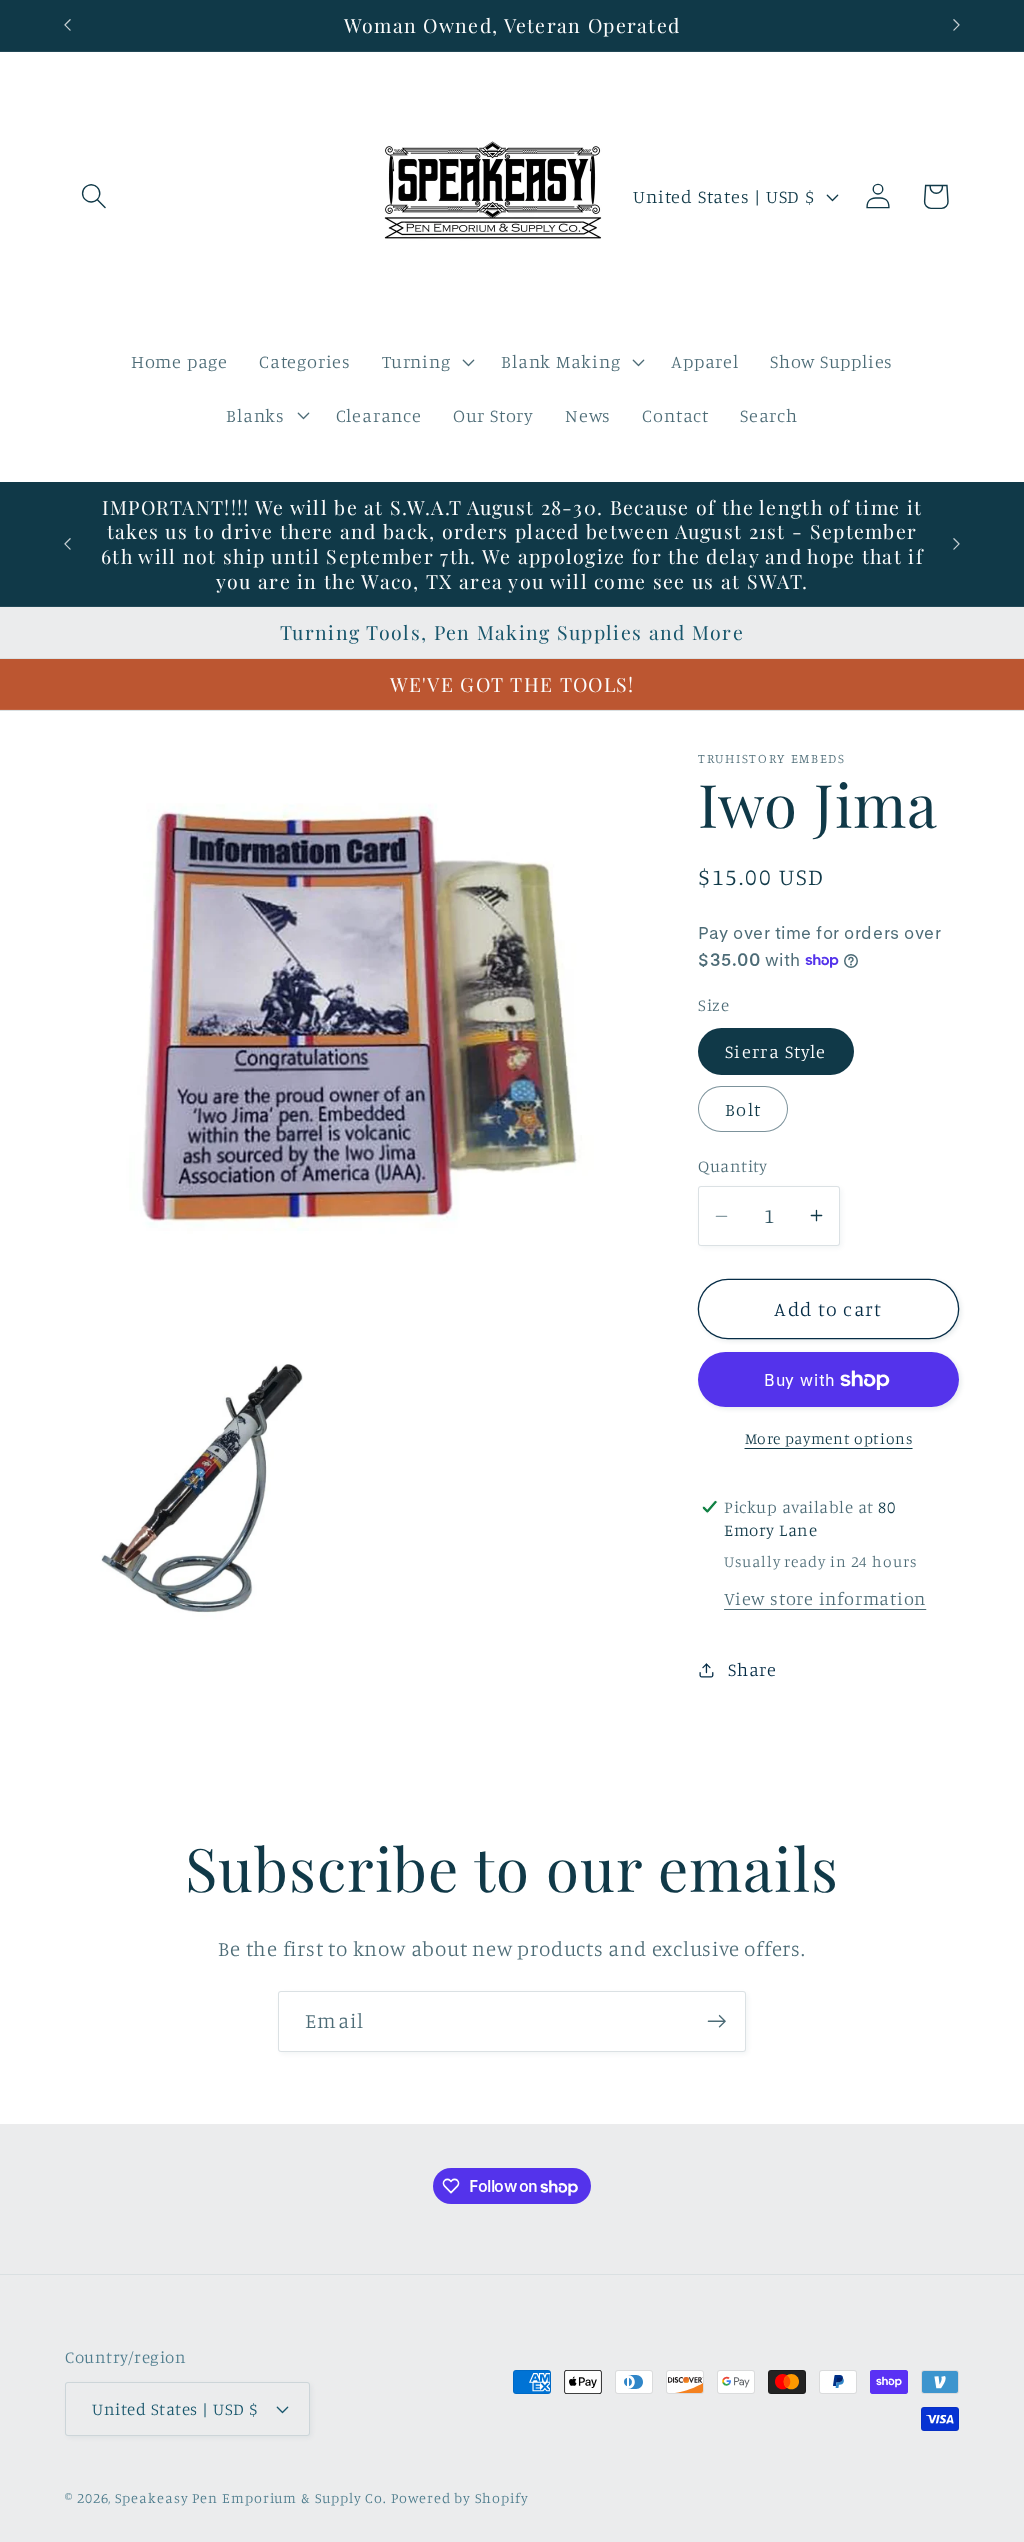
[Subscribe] (716, 2021)
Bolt (743, 1109)
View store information (825, 1598)
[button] (93, 196)
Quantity (732, 1165)
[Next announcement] (957, 25)
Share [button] (752, 1669)
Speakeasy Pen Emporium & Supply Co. (251, 2497)
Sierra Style (776, 1051)
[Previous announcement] (68, 25)
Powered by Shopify (459, 2497)
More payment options (829, 1438)
